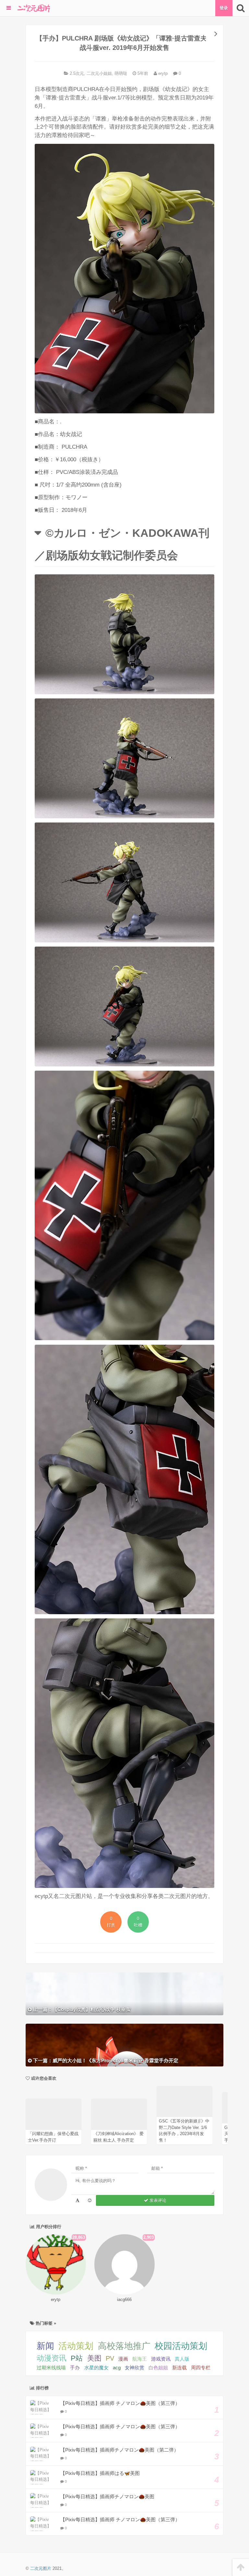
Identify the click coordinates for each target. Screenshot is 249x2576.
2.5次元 (77, 73)
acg (117, 2368)
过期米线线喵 (51, 2368)
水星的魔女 (96, 2368)
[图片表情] (90, 2200)
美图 (94, 2358)
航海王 (140, 2359)
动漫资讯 (52, 2358)
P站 (77, 2358)
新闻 (45, 2346)
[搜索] (241, 8)
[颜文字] (77, 2200)
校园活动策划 (181, 2346)
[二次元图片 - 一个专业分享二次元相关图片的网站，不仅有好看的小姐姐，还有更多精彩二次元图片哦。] (34, 8)
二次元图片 (41, 2568)
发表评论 (157, 2200)
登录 (224, 8)
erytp (162, 73)
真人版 (182, 2359)
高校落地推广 (124, 2346)
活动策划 (76, 2346)
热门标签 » (45, 2323)
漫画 (123, 2359)
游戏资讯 (161, 2359)
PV (110, 2358)
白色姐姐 (158, 2368)
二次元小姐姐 (99, 73)
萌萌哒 (121, 73)
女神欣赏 (135, 2368)
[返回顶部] (241, 2567)
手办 (75, 2368)
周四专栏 (201, 2368)
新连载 (179, 2368)
